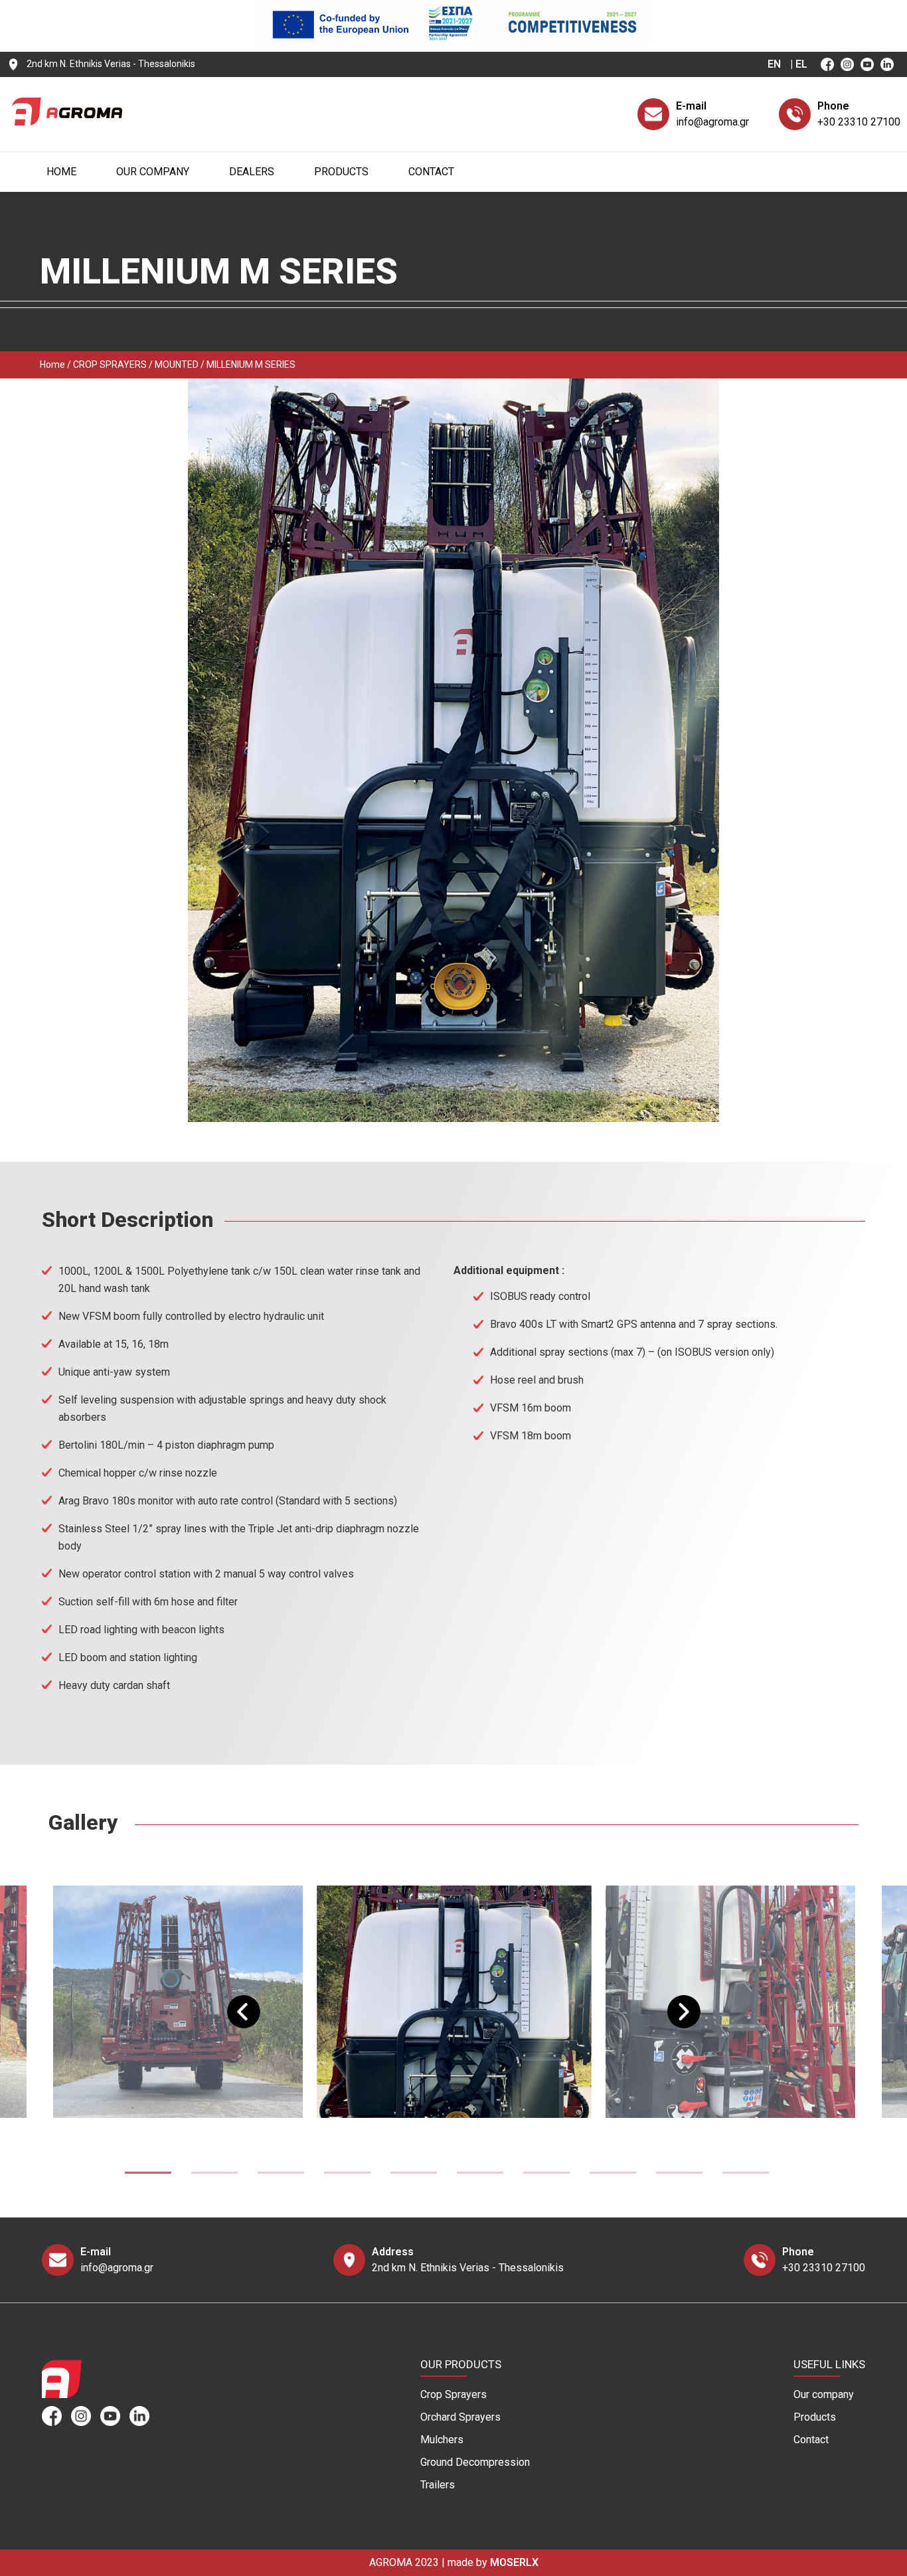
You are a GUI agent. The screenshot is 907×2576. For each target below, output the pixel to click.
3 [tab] (281, 2175)
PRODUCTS (341, 172)
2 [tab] (214, 2175)
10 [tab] (746, 2175)
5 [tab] (414, 2175)
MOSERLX (514, 2562)
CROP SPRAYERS (110, 364)
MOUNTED (177, 364)
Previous (234, 2002)
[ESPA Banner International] (453, 43)
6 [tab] (480, 2175)
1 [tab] (148, 2175)
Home (61, 172)
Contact (431, 172)
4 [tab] (347, 2175)
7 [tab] (546, 2175)
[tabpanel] (454, 2002)
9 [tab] (679, 2175)
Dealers (252, 172)
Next (674, 2002)
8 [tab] (613, 2175)
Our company (153, 172)
